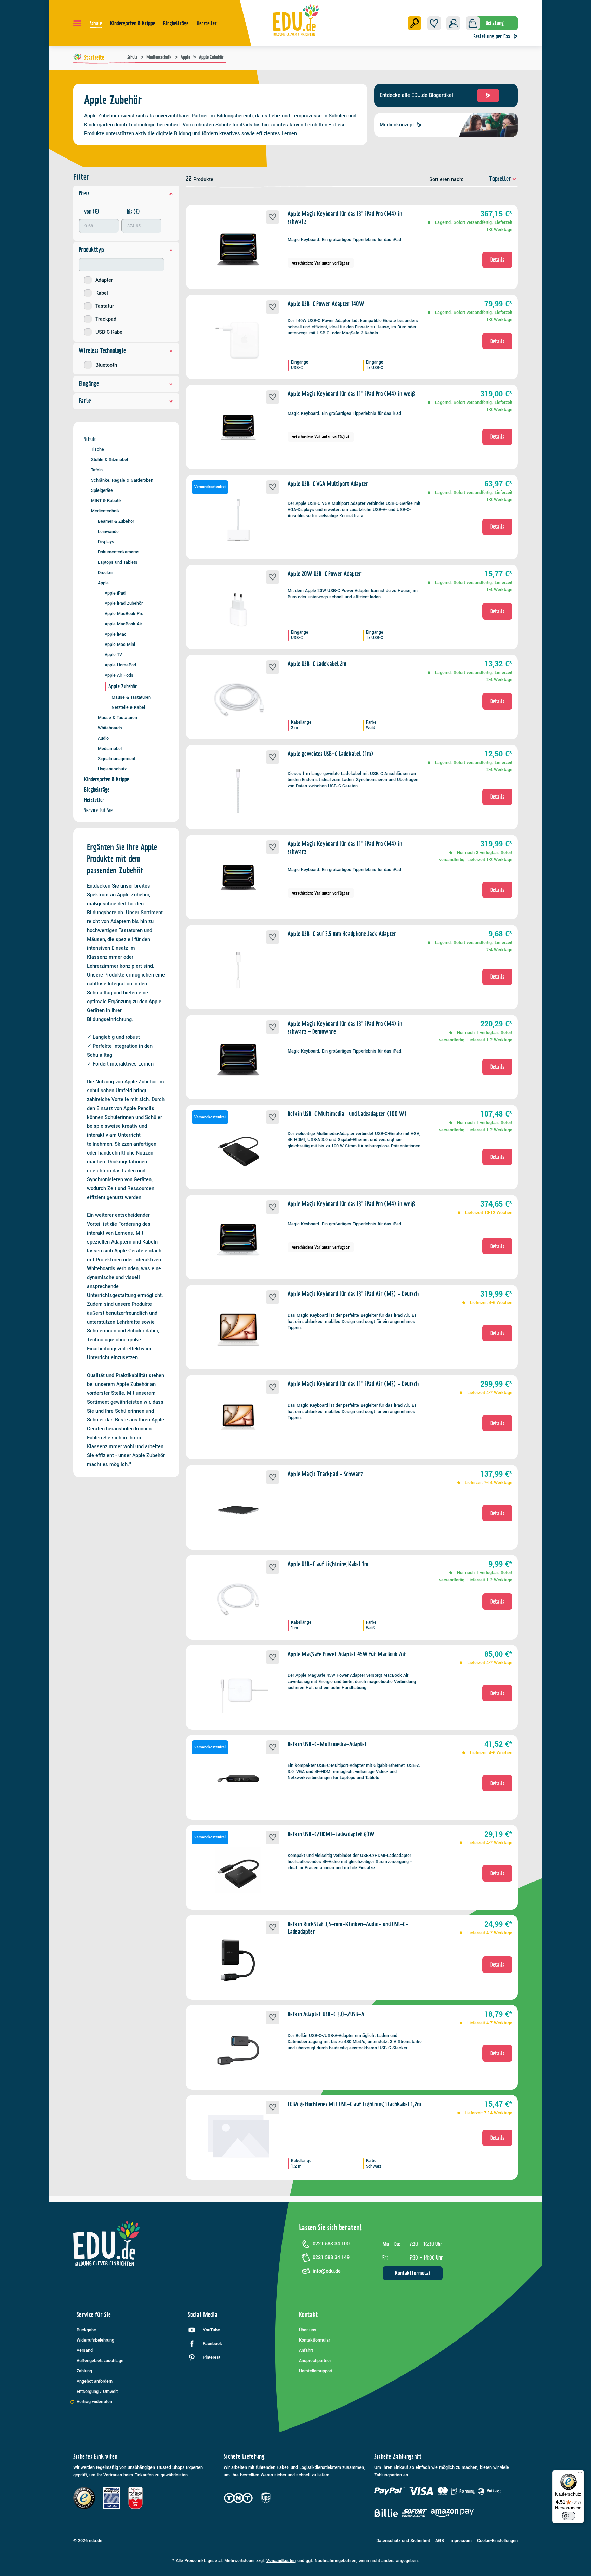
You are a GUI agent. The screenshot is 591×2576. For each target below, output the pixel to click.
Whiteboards (110, 728)
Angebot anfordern (95, 2381)
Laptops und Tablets (118, 562)
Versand (85, 2350)
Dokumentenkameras (119, 552)
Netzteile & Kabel (128, 707)
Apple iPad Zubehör (124, 603)
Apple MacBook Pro (124, 614)
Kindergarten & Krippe (107, 779)
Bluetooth (106, 365)
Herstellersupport (316, 2371)
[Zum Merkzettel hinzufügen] (273, 217)
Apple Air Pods (119, 675)
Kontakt (308, 2315)
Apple (103, 583)
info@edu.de (327, 2271)
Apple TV (113, 655)
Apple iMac (116, 634)
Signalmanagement (117, 759)
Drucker (105, 572)
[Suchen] (415, 23)
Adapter (104, 280)
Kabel (102, 293)
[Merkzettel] (434, 23)
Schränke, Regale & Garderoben (122, 480)
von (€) (92, 212)
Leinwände (108, 531)
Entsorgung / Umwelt (97, 2392)
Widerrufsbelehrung (95, 2340)
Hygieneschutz (112, 769)
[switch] (568, 2516)
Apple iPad (115, 593)
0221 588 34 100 (331, 2244)
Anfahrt (306, 2350)
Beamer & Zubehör (116, 521)
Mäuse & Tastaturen (131, 697)
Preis (84, 193)
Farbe (85, 401)
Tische (97, 449)
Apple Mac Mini (120, 644)
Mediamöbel (110, 748)
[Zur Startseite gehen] (296, 20)
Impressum (461, 2541)
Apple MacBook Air (123, 624)
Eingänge (89, 384)
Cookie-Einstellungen (497, 2541)
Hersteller (94, 800)
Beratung (495, 23)
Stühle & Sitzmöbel (109, 460)
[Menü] (77, 23)
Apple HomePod (120, 665)
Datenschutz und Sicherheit (403, 2541)
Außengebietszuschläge (100, 2361)
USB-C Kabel (110, 332)
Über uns (308, 2330)
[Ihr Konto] (453, 23)
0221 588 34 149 (331, 2258)
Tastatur (105, 306)
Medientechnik (105, 511)
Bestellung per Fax (492, 36)
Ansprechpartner (315, 2361)
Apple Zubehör (123, 686)
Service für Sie (98, 810)
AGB (440, 2541)
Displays (106, 542)
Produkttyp (91, 250)
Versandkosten (281, 2561)
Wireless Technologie (102, 351)
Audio (103, 738)
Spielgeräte (102, 490)
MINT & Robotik (106, 501)
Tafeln (97, 470)
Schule (90, 439)
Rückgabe (86, 2330)
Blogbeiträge (97, 790)
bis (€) (133, 212)
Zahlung (84, 2371)
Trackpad (106, 319)
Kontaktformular (413, 2273)
